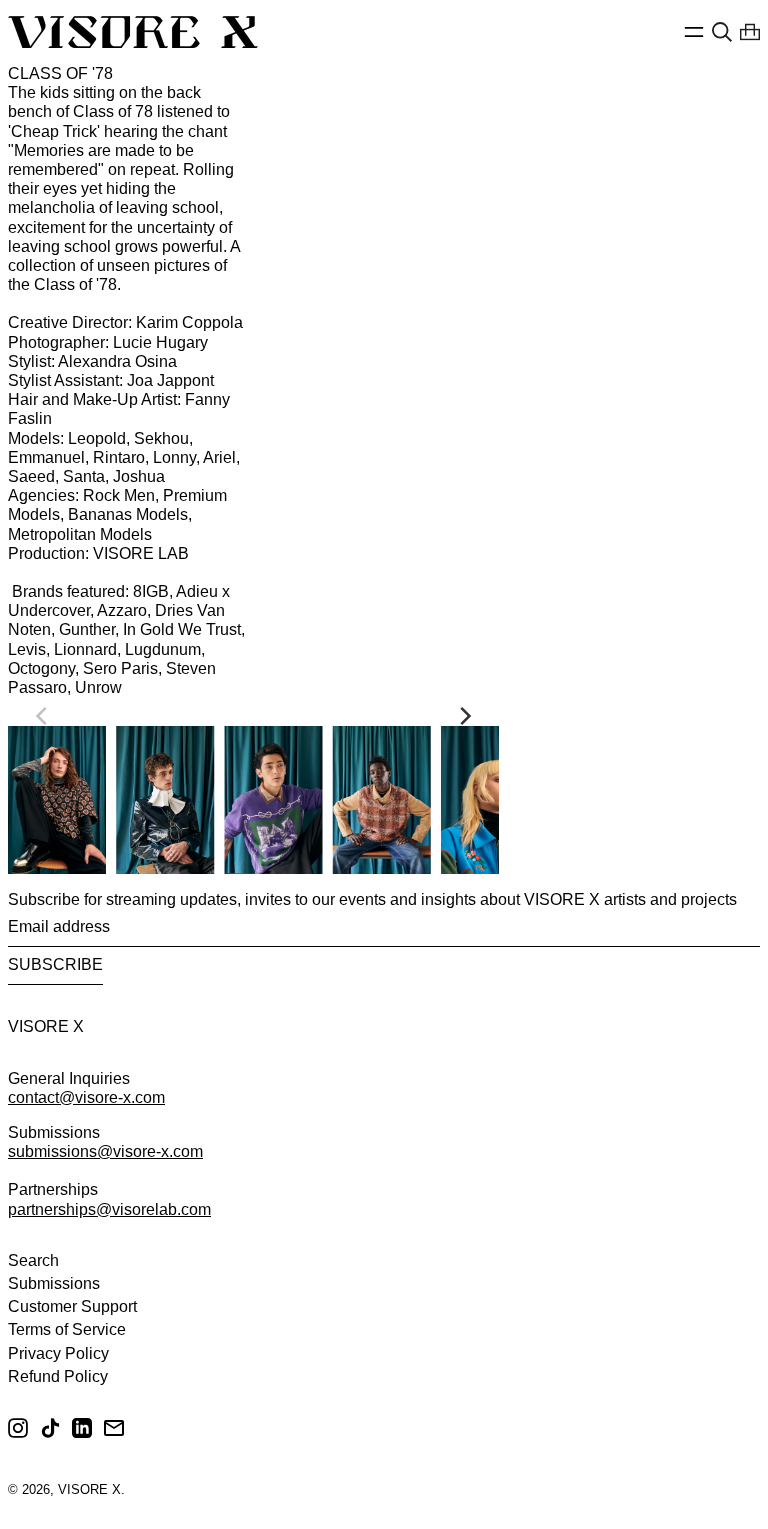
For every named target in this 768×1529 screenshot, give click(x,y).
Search (33, 1260)
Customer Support (72, 1306)
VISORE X (46, 1026)
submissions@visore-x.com (105, 1151)
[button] (722, 32)
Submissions (54, 1283)
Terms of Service (67, 1329)
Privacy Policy (58, 1353)
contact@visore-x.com (86, 1097)
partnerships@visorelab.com (109, 1209)
